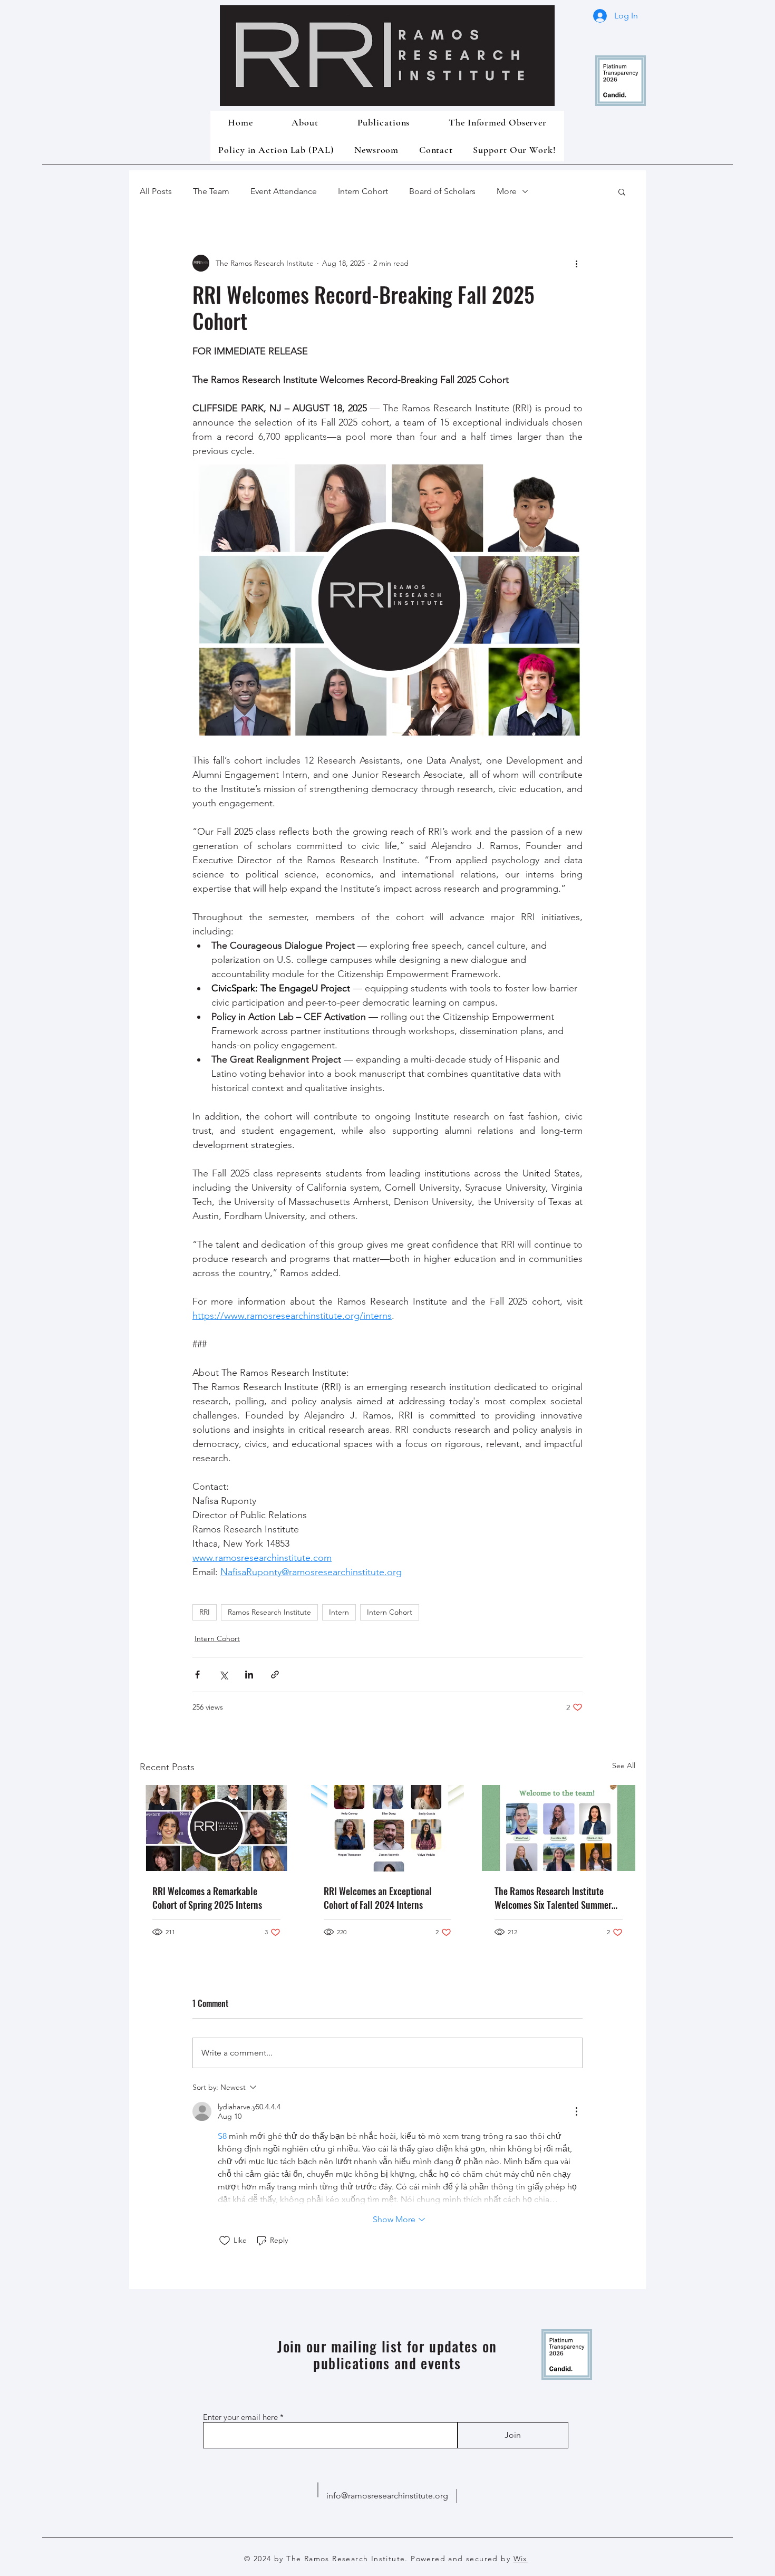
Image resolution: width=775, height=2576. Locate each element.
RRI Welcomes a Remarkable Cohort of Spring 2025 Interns (207, 1898)
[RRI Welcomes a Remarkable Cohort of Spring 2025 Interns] (216, 1828)
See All (624, 1765)
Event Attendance (284, 191)
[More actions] (576, 263)
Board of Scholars (442, 191)
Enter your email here (240, 2417)
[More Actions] (576, 2111)
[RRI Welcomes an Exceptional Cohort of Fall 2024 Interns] (388, 1828)
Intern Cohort (363, 191)
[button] (622, 191)
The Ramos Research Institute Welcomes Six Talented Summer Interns (553, 1898)
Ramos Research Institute (269, 1612)
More (507, 191)
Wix (521, 2559)
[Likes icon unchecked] (225, 2241)
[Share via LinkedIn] (249, 1675)
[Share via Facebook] (197, 1675)
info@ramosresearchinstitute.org (387, 2496)
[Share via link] (275, 1675)
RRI (205, 1612)
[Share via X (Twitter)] (223, 1675)
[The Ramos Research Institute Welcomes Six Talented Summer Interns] (559, 1828)
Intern (339, 1612)
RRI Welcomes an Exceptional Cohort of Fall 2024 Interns (378, 1898)
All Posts (156, 191)
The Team (211, 191)
